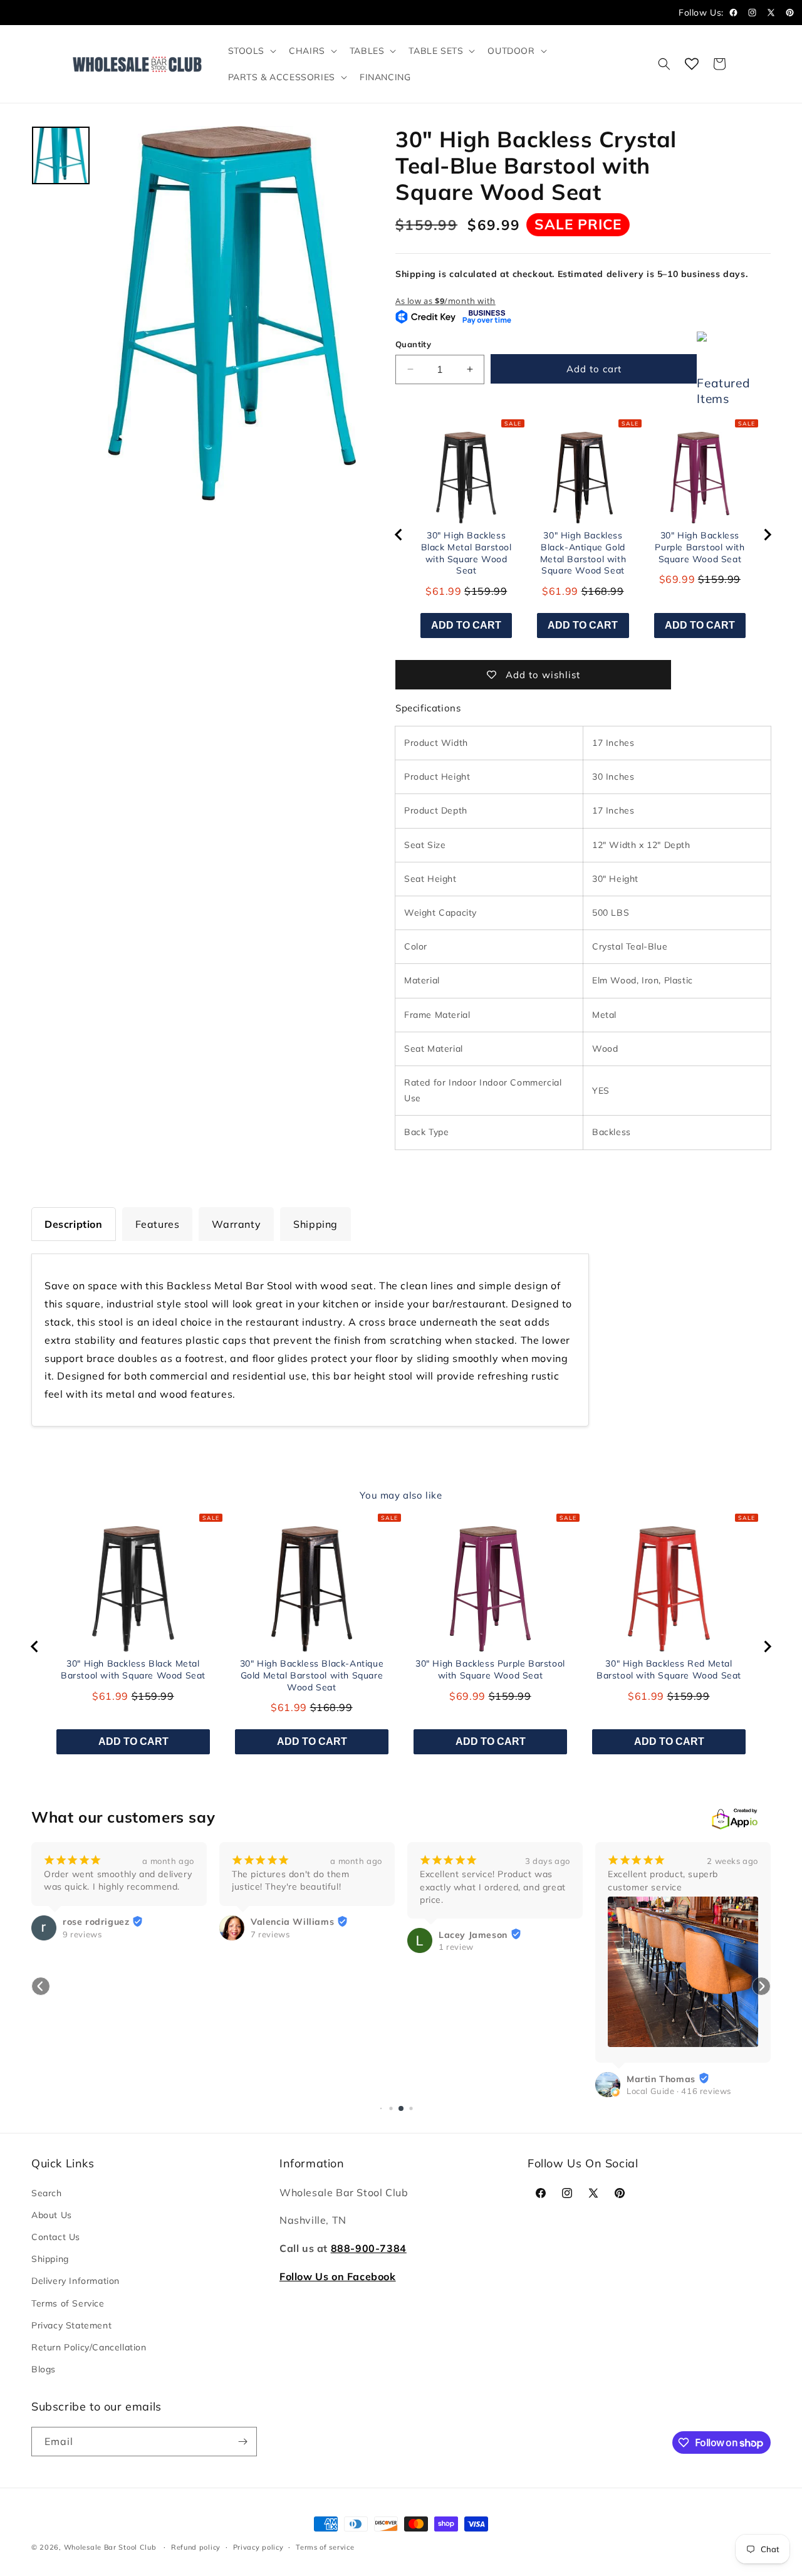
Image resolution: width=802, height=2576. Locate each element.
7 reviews (270, 1934)
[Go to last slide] (399, 535)
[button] (251, 51)
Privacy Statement (71, 2325)
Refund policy (196, 2547)
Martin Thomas (661, 2079)
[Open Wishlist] (692, 64)
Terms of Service (68, 2303)
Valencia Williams (292, 1922)
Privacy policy (258, 2547)
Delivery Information (76, 2281)
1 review (456, 1947)
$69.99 (677, 579)
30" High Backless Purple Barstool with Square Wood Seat (700, 547)
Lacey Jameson (473, 1935)
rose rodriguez (96, 1922)
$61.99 (444, 591)
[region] (583, 535)
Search (47, 2193)
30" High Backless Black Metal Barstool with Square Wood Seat (466, 553)
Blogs (44, 2369)
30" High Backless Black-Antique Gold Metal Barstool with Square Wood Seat (583, 553)
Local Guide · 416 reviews (679, 2091)
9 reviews (82, 1934)
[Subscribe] (242, 2442)
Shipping (50, 2259)
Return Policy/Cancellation (89, 2347)
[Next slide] (767, 535)
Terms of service (325, 2547)
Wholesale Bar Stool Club (110, 2547)
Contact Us (56, 2237)
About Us (52, 2215)
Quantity (413, 344)
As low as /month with (445, 301)
